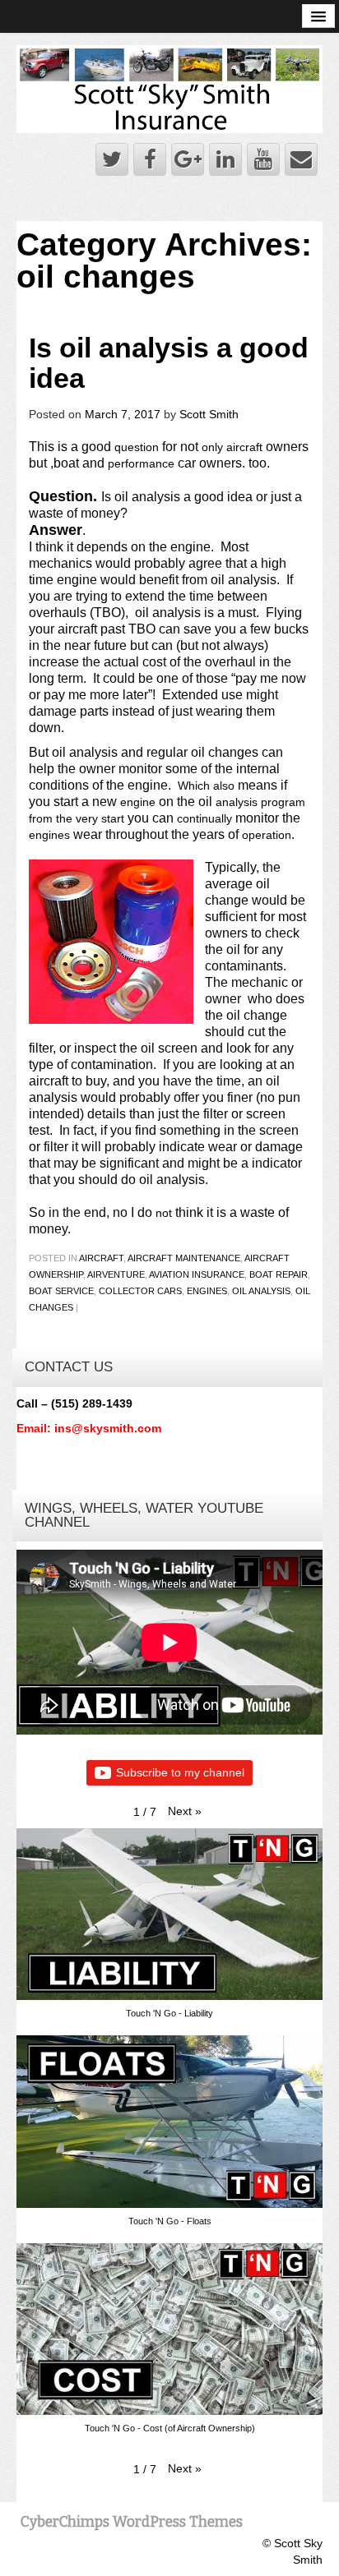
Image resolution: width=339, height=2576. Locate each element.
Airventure (116, 1274)
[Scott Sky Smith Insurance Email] (301, 159)
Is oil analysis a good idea (169, 363)
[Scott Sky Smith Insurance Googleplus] (188, 159)
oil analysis (261, 1291)
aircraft (101, 1258)
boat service (61, 1291)
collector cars (140, 1291)
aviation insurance (197, 1274)
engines (207, 1291)
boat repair (279, 1274)
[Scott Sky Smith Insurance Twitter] (112, 159)
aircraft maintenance (184, 1258)
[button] (185, 1811)
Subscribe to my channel (180, 1772)
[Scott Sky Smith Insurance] (169, 88)
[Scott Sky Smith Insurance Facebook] (150, 159)
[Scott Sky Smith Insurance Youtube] (263, 159)
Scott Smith (209, 414)
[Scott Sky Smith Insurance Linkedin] (225, 159)
